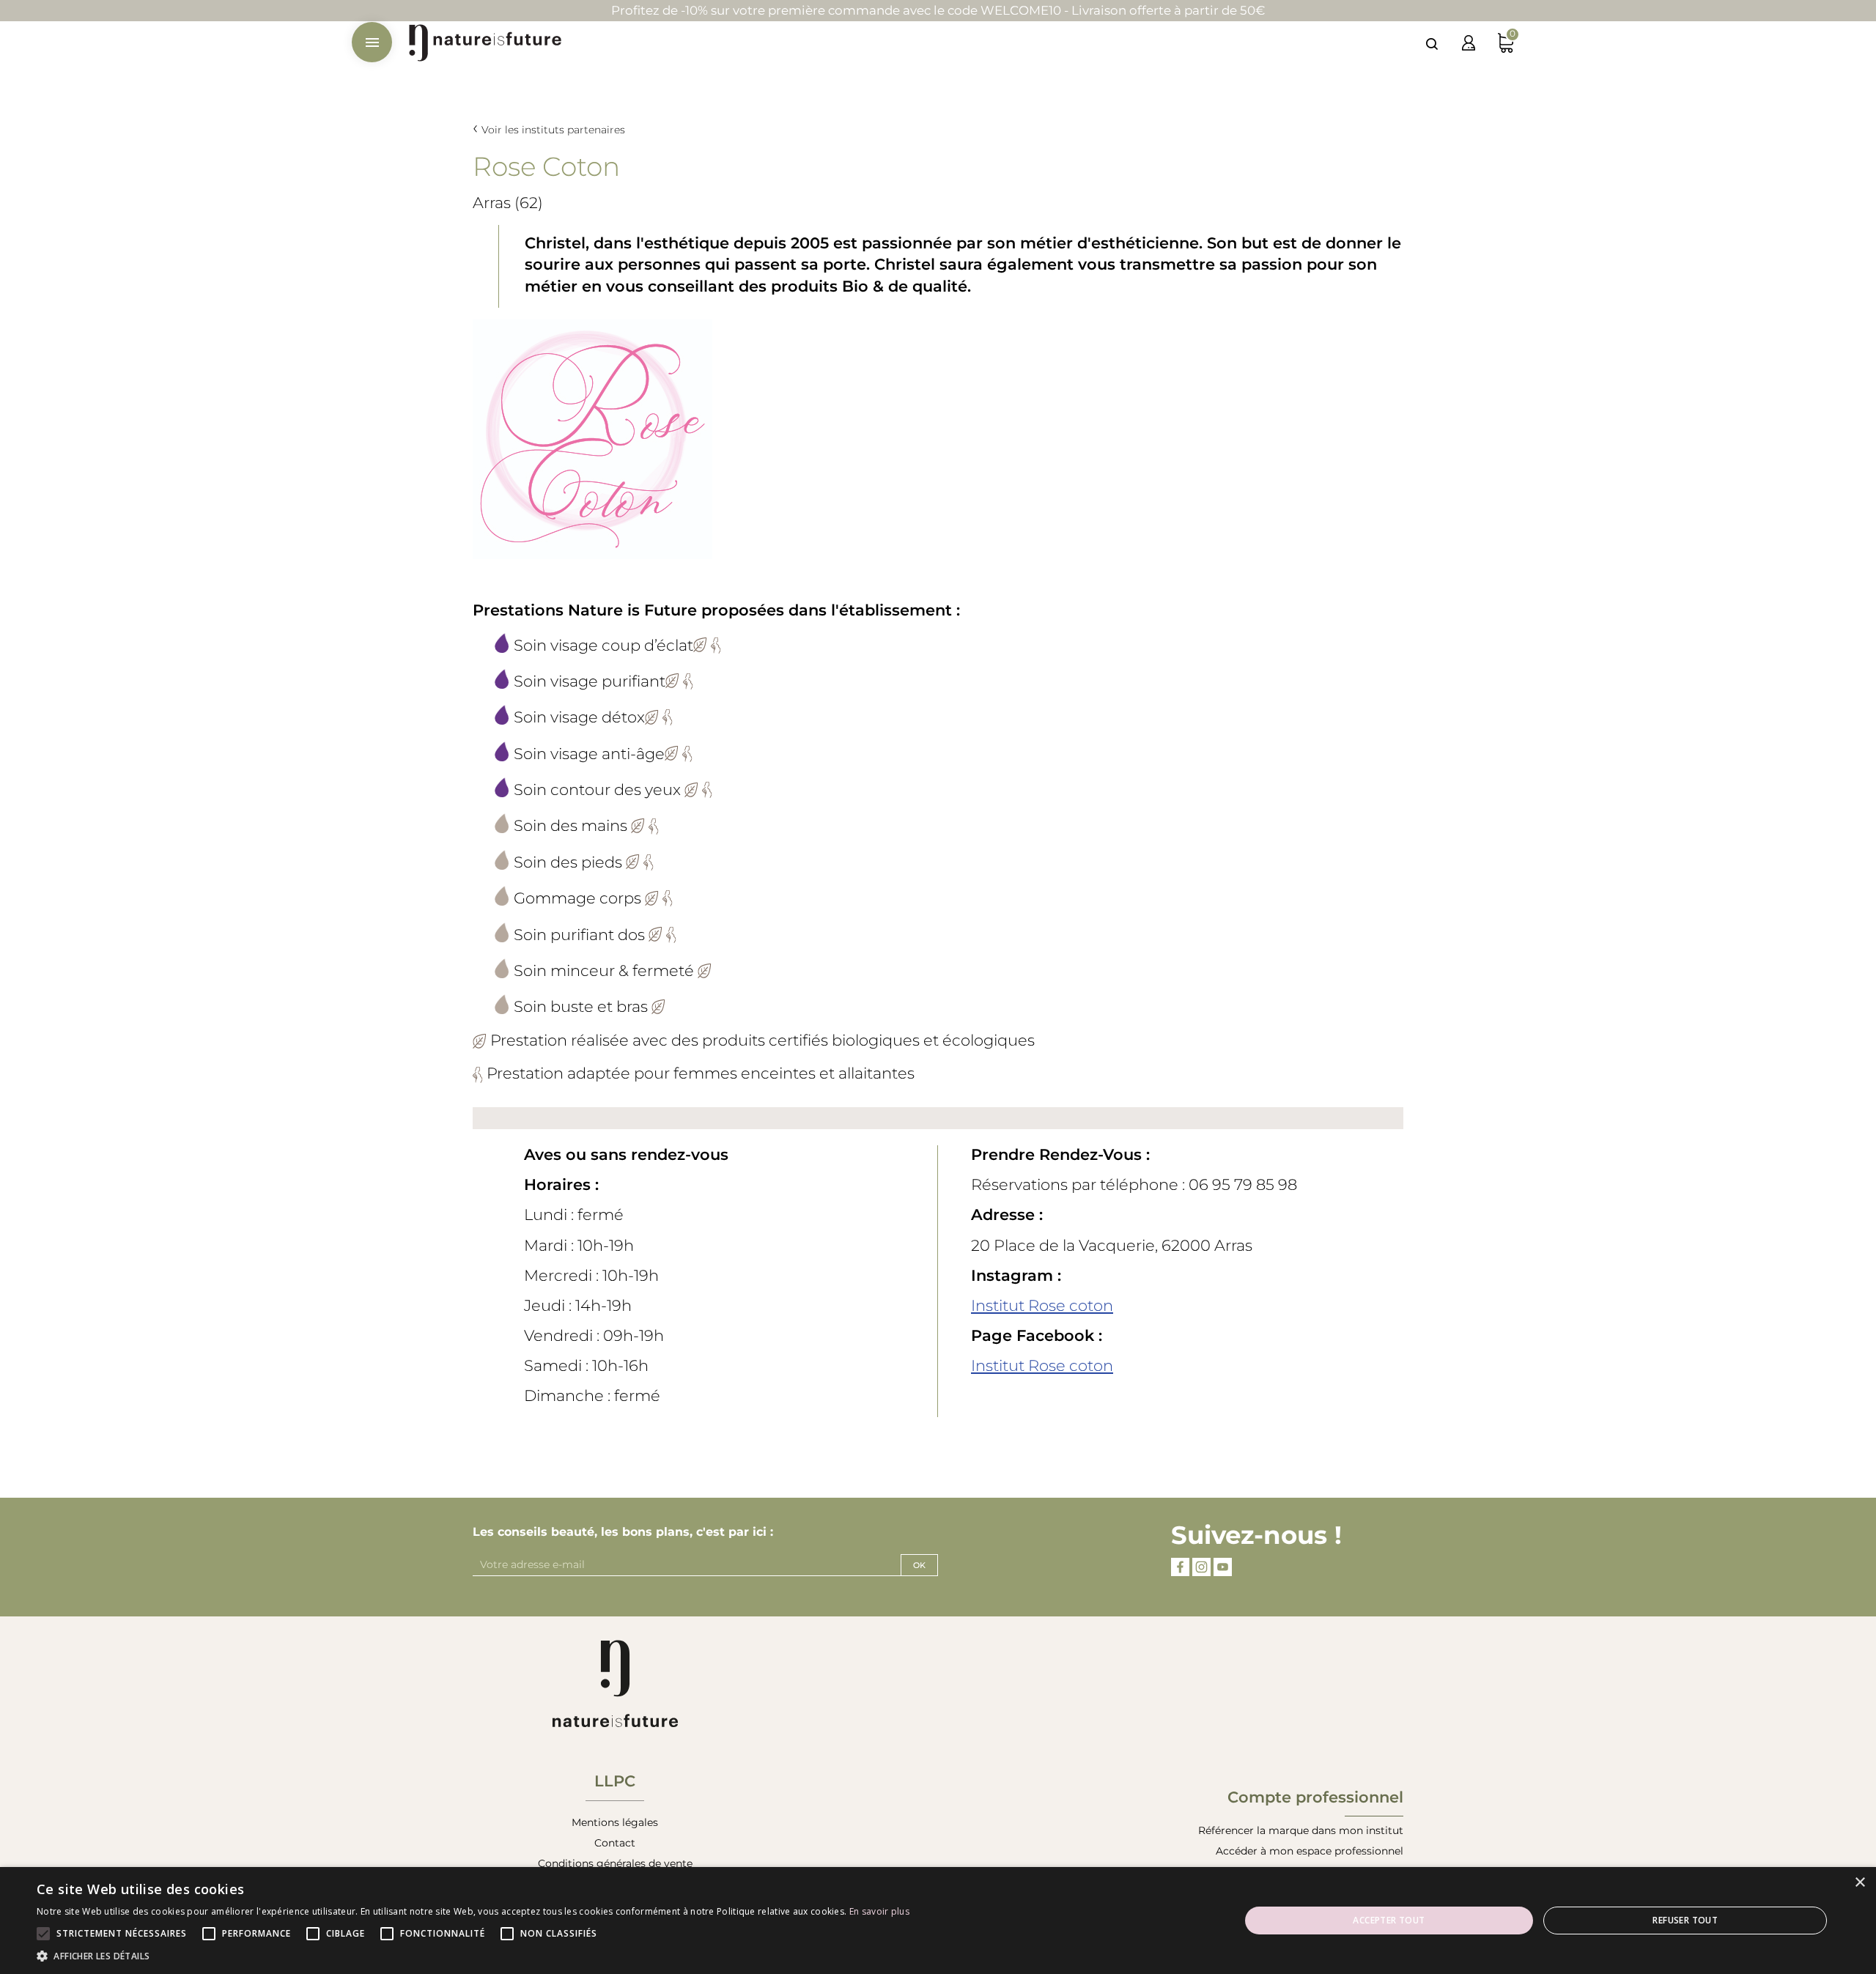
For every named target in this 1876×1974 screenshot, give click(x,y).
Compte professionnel (1315, 1797)
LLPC (615, 1781)
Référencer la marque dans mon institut (1301, 1830)
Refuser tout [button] (1685, 1920)
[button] (473, 1956)
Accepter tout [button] (1389, 1920)
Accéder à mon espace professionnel (1310, 1851)
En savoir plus (879, 1911)
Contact (615, 1843)
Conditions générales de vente (615, 1863)
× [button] (1860, 1883)
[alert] (938, 1921)
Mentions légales (615, 1822)
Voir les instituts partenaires (553, 130)
